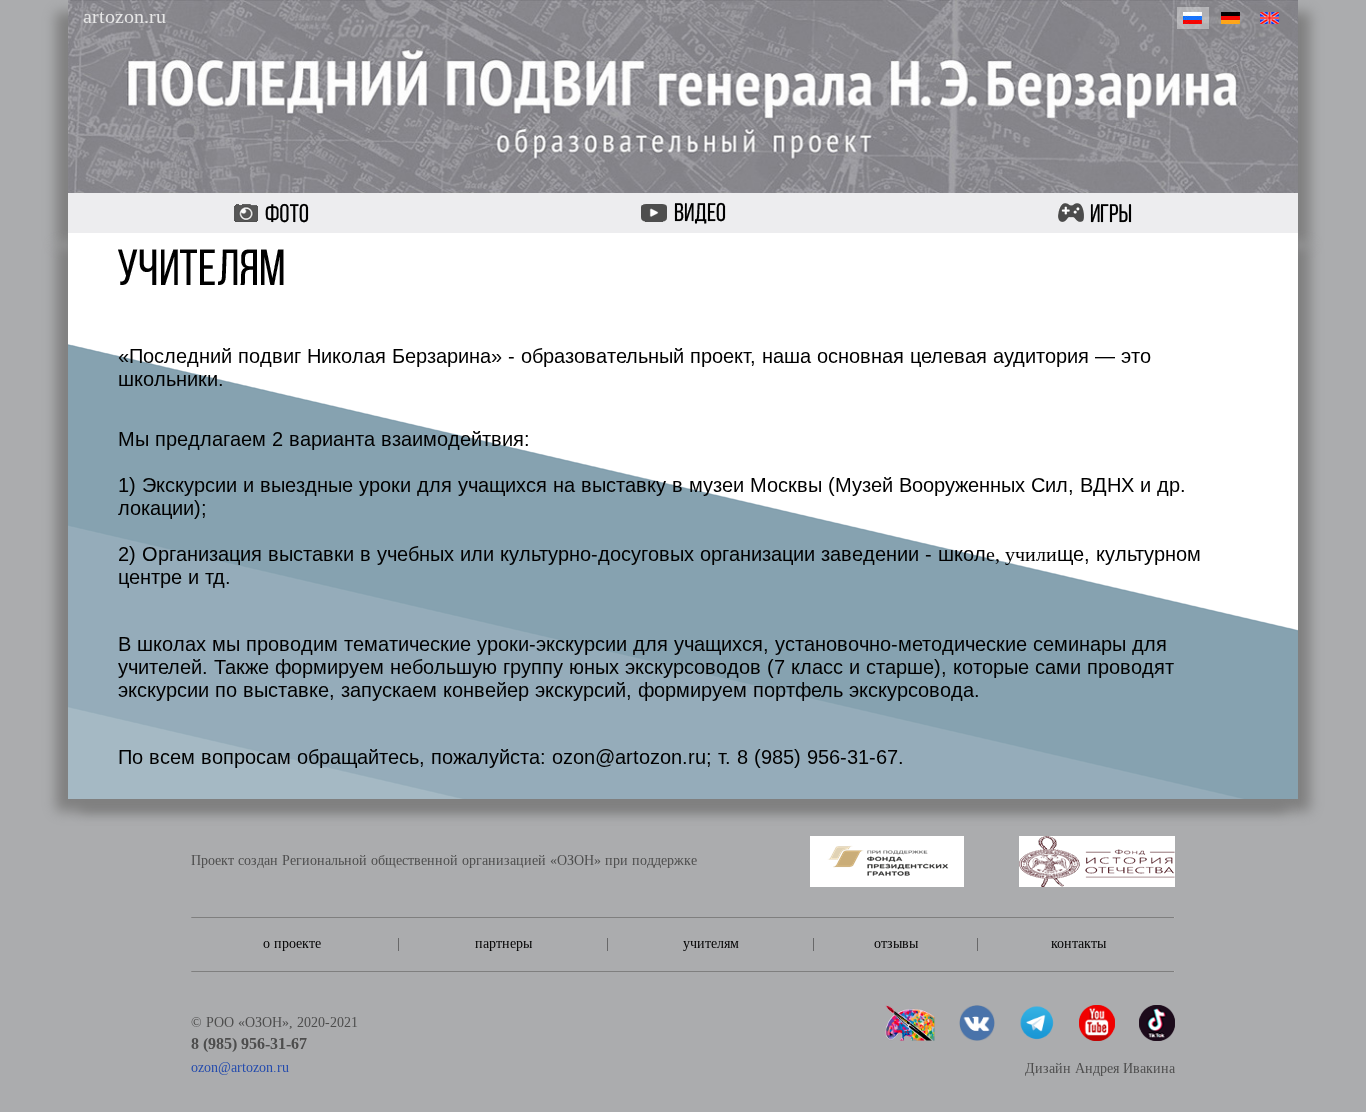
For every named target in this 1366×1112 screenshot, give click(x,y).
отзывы (896, 943)
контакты (1078, 943)
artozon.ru (124, 16)
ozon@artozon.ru (240, 1067)
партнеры (503, 943)
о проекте (292, 943)
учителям (711, 943)
